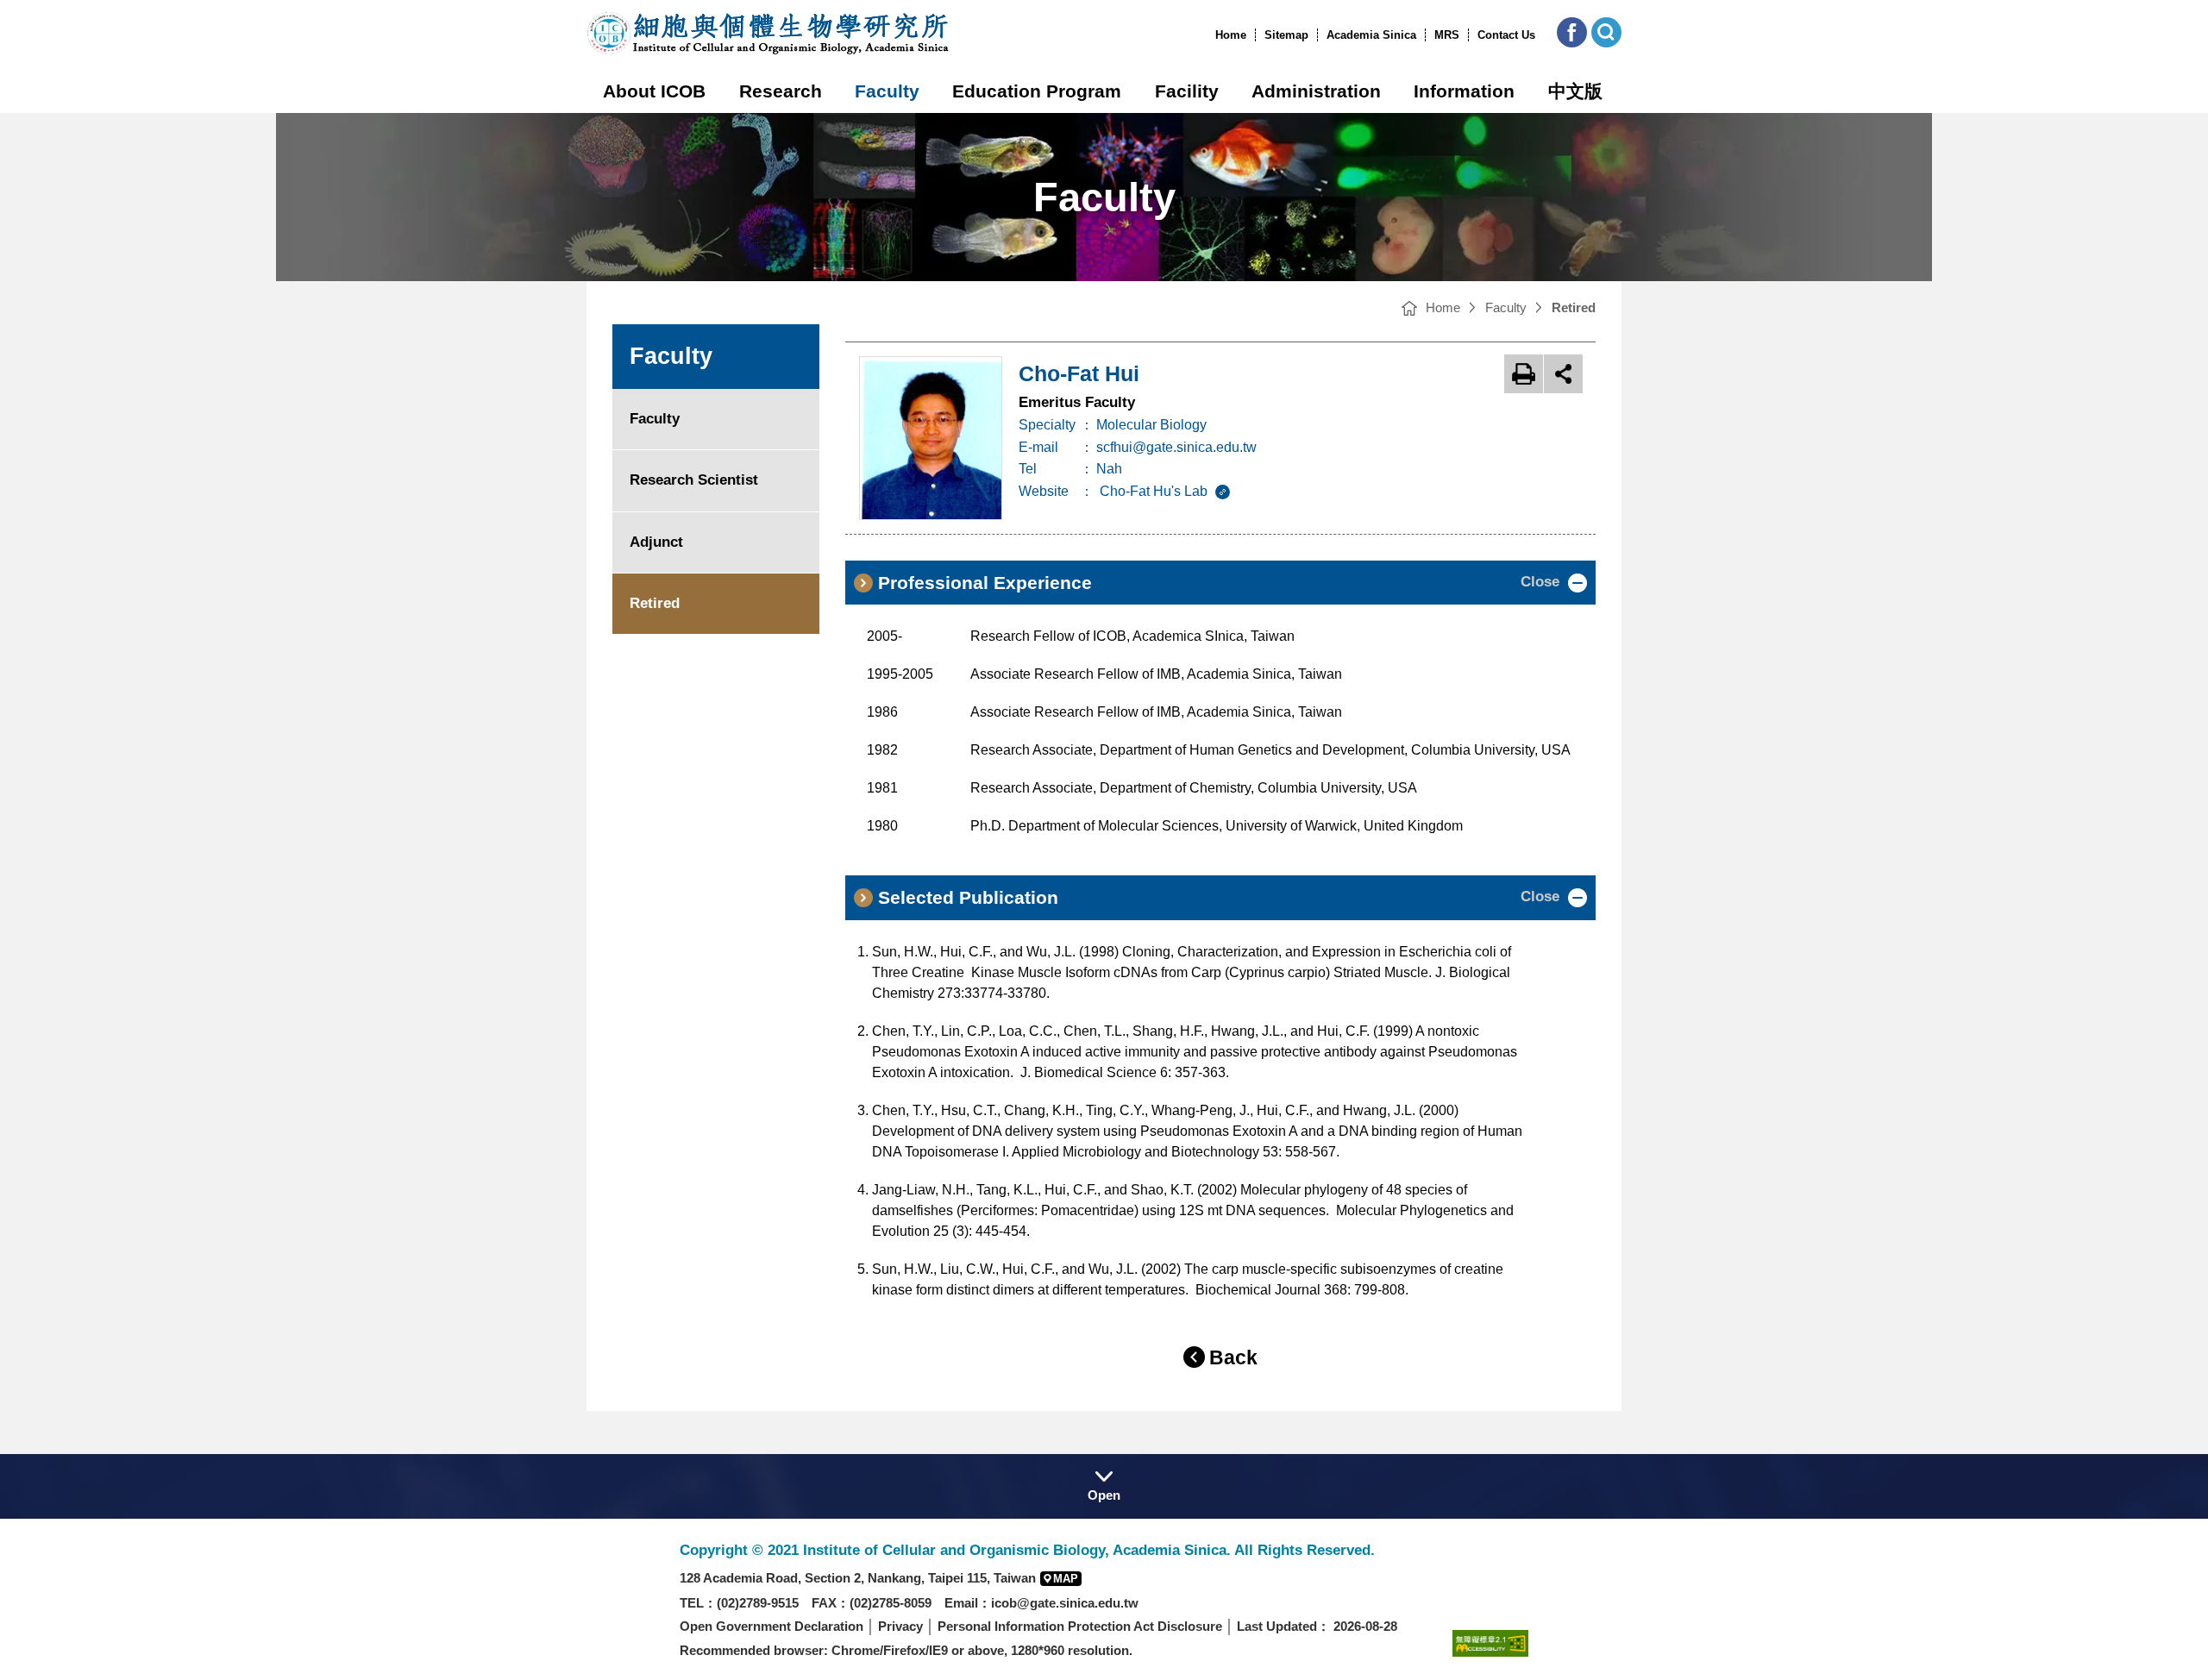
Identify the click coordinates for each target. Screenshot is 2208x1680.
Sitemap (1286, 35)
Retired (655, 603)
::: (1210, 35)
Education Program (1037, 91)
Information (1464, 91)
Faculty (887, 91)
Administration (1316, 91)
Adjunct (656, 542)
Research (781, 91)
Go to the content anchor (50, 4)
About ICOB (654, 91)
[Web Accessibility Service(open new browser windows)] (1490, 1642)
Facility (1187, 91)
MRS (1447, 35)
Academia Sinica (1371, 35)
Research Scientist (694, 480)
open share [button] (1563, 374)
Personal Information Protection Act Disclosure (1080, 1626)
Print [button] (1524, 374)
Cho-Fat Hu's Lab (1155, 491)
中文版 (1575, 91)
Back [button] (1233, 1357)
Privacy (900, 1626)
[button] (1572, 32)
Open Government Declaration (772, 1626)
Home (1231, 35)
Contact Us (1506, 35)
